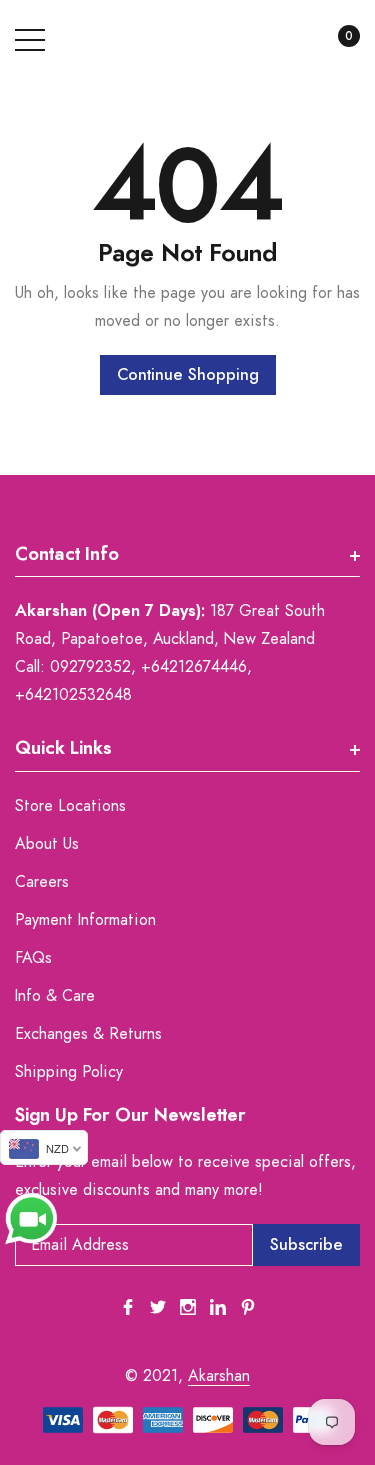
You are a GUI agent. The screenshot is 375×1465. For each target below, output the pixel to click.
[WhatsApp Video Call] (31, 1218)
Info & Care (55, 996)
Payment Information (85, 920)
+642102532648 (73, 695)
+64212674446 (194, 667)
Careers (42, 882)
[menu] (30, 40)
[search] (287, 41)
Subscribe (306, 1245)
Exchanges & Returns (88, 1034)
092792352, (93, 667)
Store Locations (70, 806)
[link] (128, 1307)
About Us (47, 844)
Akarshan (219, 1376)
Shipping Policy (69, 1072)
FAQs (33, 958)
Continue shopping (188, 375)
